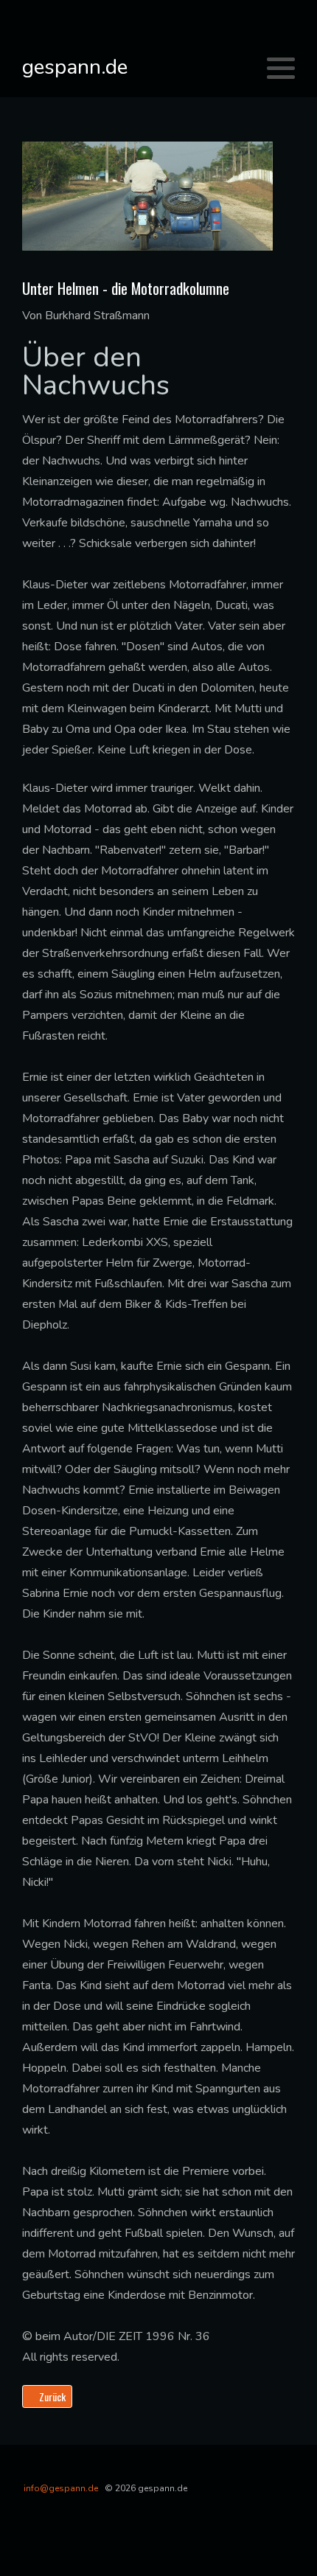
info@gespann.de (61, 2488)
